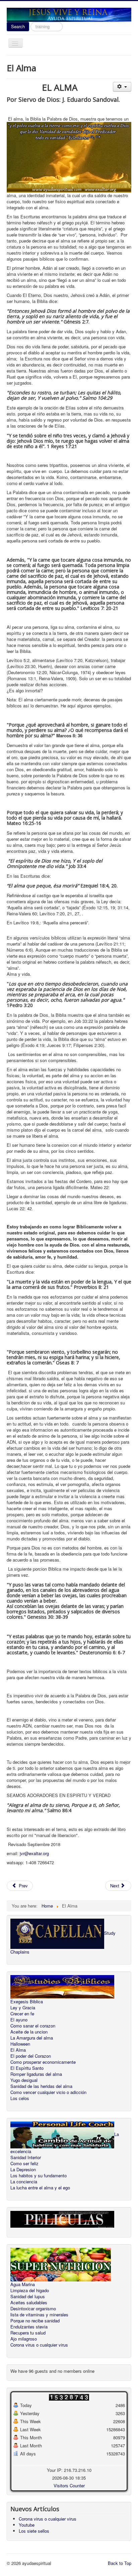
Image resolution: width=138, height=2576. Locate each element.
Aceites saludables (29, 2303)
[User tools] (122, 87)
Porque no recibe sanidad (35, 2321)
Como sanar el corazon (33, 2026)
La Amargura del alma (32, 2038)
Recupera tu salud (28, 2333)
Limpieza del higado (30, 2290)
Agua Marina (23, 2284)
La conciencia (24, 2182)
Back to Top (120, 2563)
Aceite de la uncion (29, 2032)
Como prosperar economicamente (43, 2062)
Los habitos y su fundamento (39, 2176)
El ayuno (19, 2020)
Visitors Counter (69, 2485)
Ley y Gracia (23, 2008)
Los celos (20, 2098)
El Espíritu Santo (27, 2068)
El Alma (18, 2050)
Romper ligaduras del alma (36, 2074)
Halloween (20, 2044)
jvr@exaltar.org (34, 1853)
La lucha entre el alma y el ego (40, 2188)
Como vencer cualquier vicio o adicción (48, 2092)
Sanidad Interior (26, 2157)
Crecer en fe (22, 2014)
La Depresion (23, 2170)
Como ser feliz (24, 2164)
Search (18, 26)
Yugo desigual (24, 2080)
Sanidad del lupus (28, 2297)
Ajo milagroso (24, 2339)
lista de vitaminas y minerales (39, 2315)
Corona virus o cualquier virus (39, 2345)
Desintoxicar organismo (33, 2309)
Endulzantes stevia (29, 2327)
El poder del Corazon (31, 2056)
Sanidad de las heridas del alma (41, 2086)
